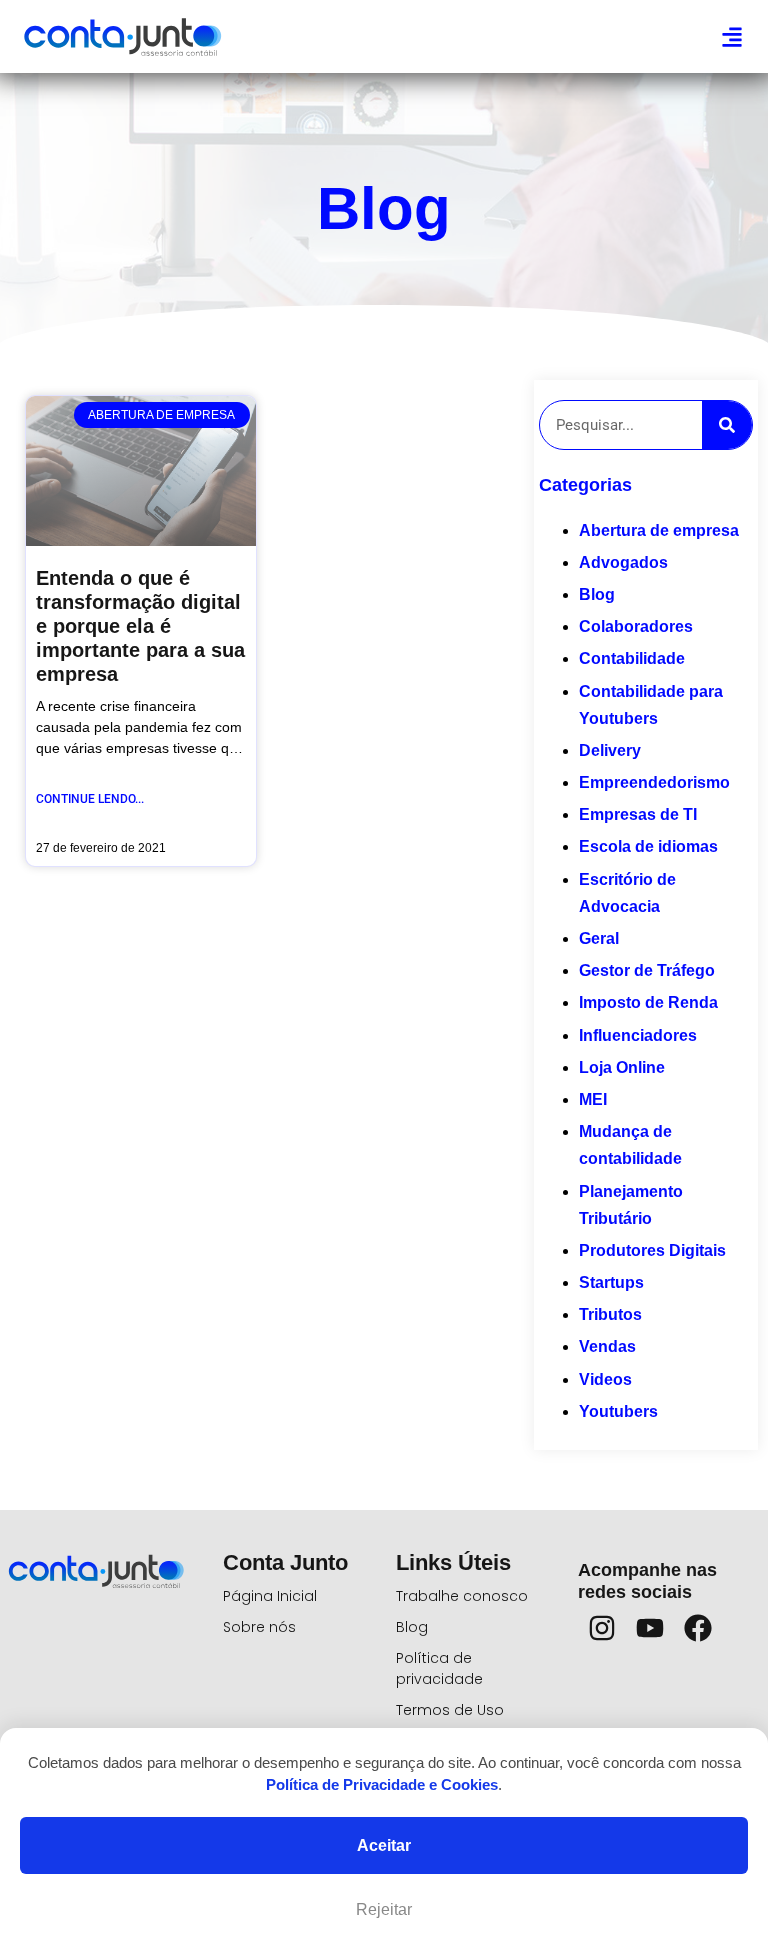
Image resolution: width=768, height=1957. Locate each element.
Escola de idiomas (648, 846)
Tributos (610, 1314)
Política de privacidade (439, 1668)
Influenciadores (638, 1035)
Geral (599, 938)
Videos (605, 1379)
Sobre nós (259, 1627)
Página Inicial (270, 1596)
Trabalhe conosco (462, 1596)
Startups (611, 1282)
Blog (597, 594)
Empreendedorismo (654, 782)
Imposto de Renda (648, 1002)
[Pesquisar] (727, 425)
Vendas (607, 1346)
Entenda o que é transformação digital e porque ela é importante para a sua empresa (140, 626)
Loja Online (622, 1067)
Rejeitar (384, 1909)
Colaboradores (636, 626)
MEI (593, 1099)
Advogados (623, 562)
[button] (731, 36)
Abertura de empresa (659, 530)
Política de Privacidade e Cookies (382, 1784)
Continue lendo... (90, 799)
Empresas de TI (638, 814)
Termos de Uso (450, 1710)
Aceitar (384, 1845)
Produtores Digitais (652, 1250)
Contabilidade (632, 658)
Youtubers (618, 1411)
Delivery (610, 750)
